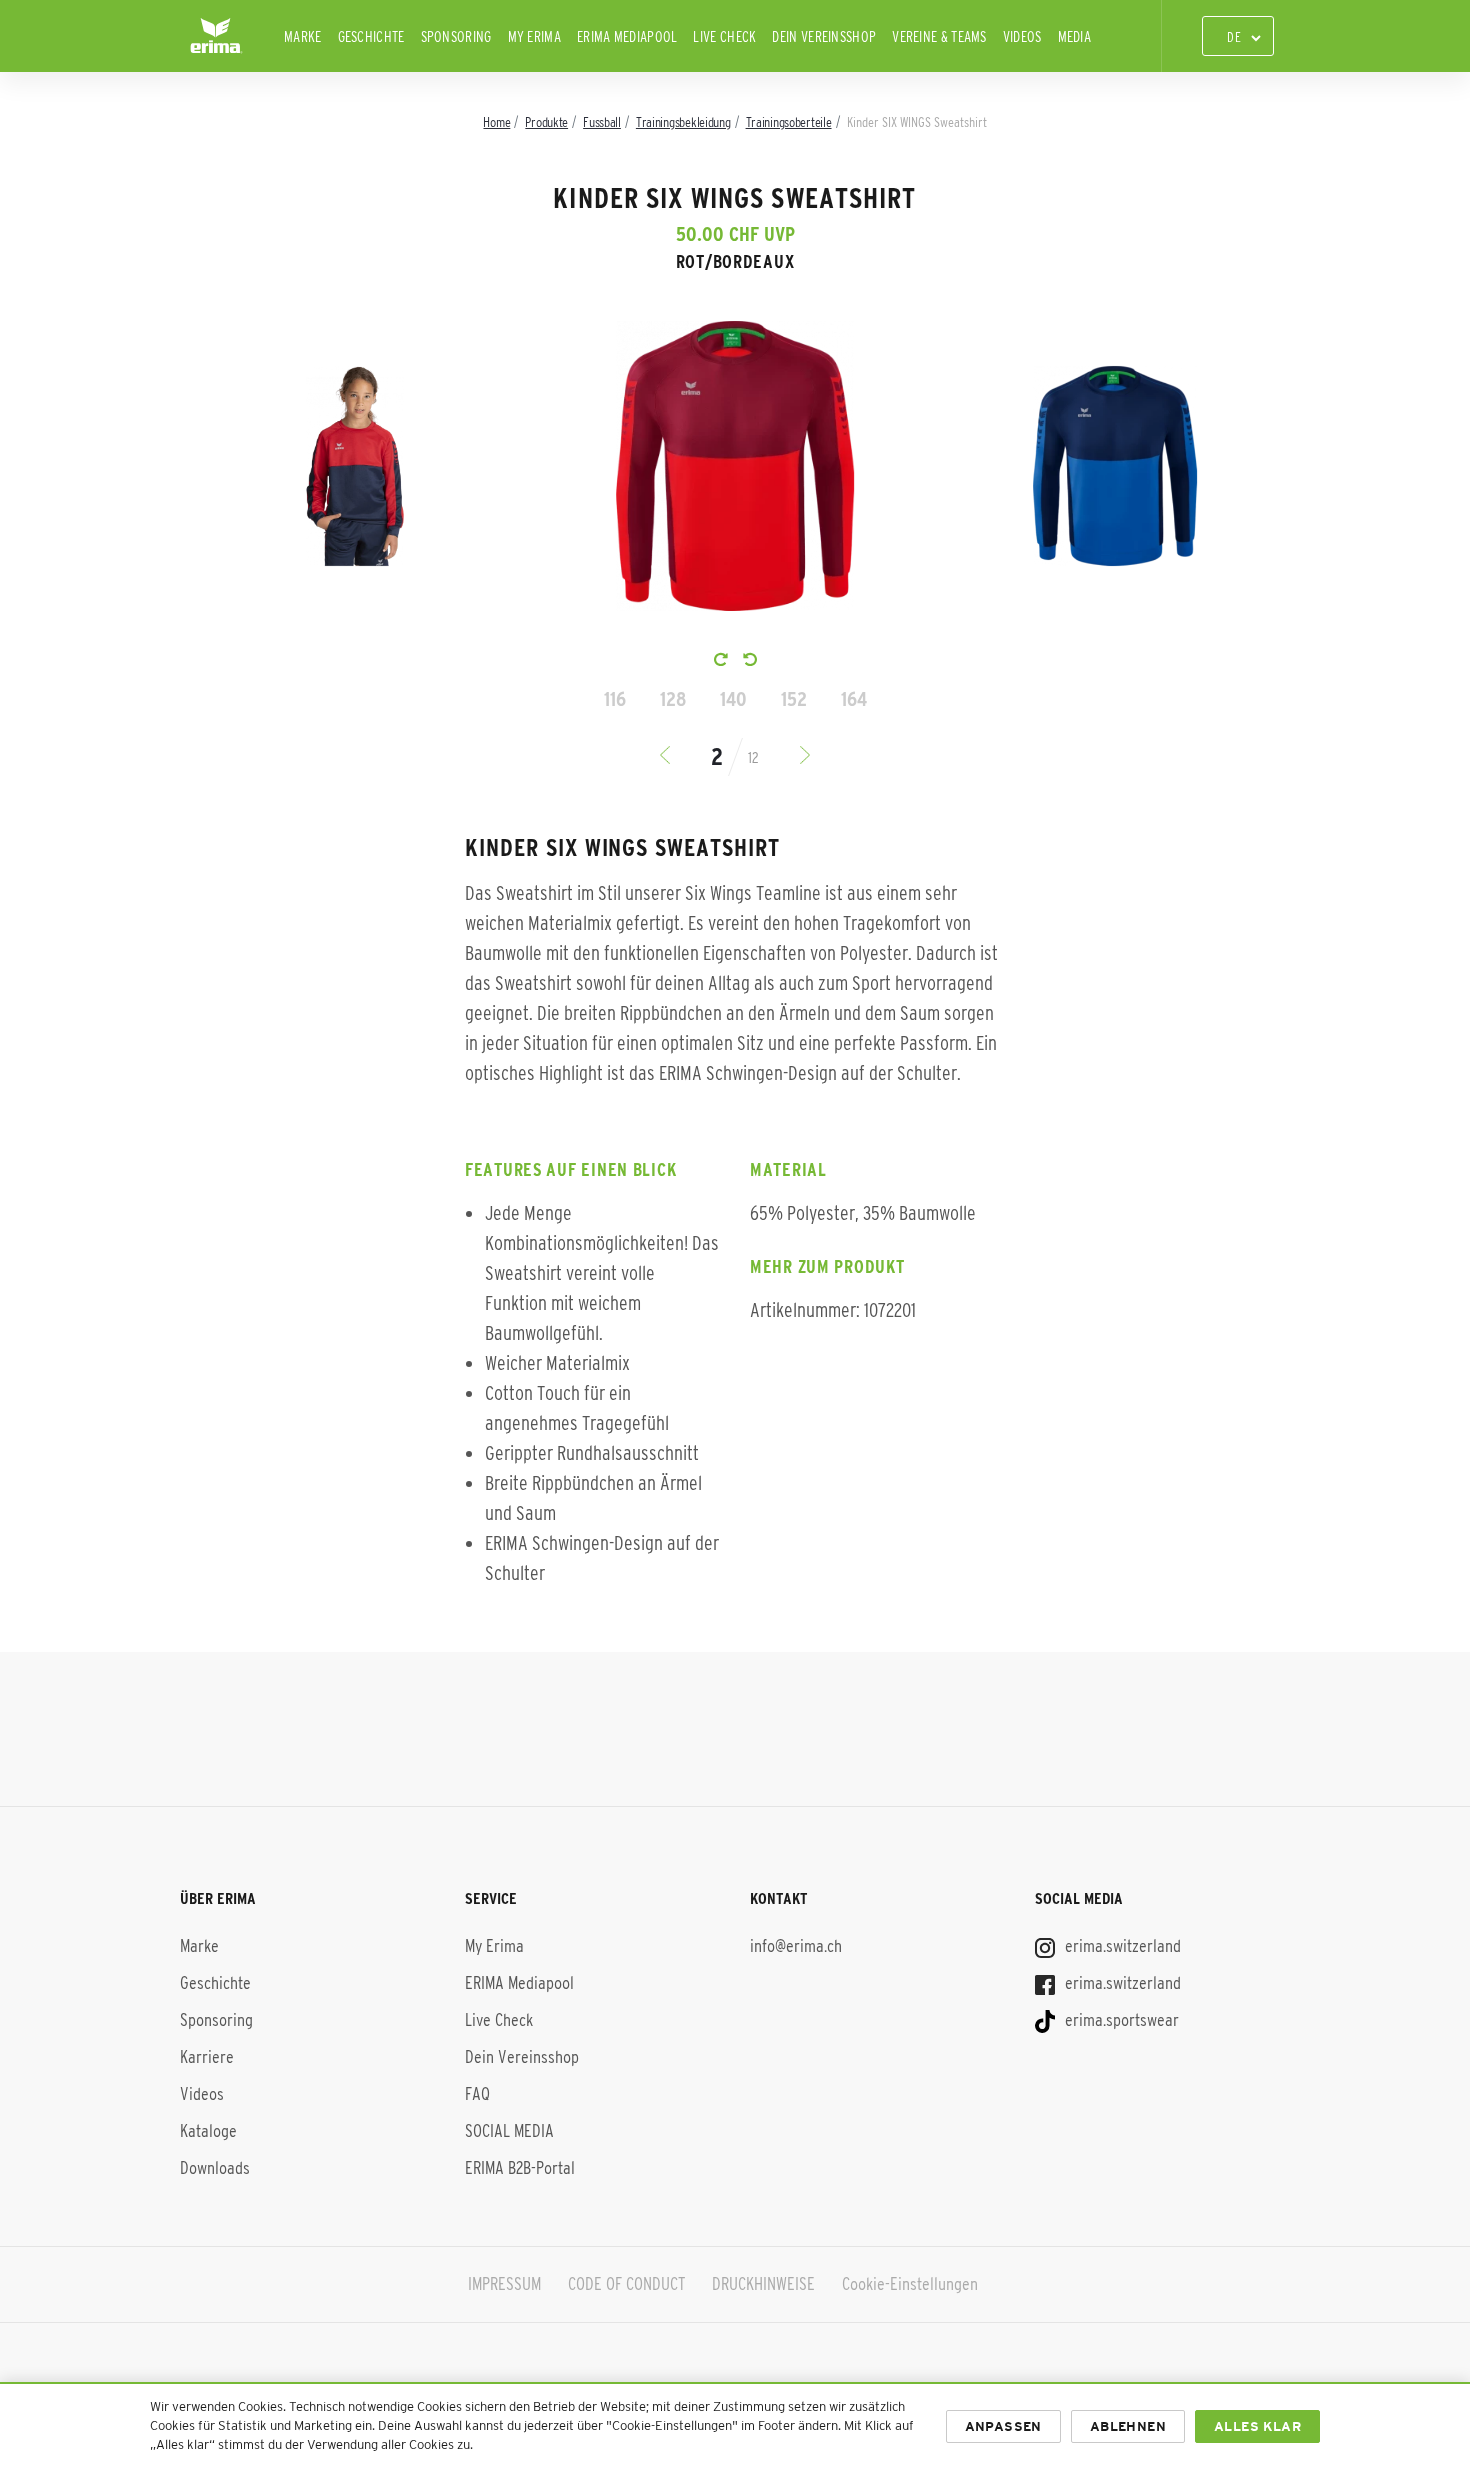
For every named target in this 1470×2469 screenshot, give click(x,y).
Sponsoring (456, 36)
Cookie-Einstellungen (910, 2284)
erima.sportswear (1120, 2020)
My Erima (534, 36)
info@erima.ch (796, 1946)
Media (1075, 36)
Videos (1022, 36)
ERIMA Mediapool (627, 36)
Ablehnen (1128, 2426)
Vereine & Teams (939, 36)
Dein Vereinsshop (824, 36)
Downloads (215, 2168)
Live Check (724, 36)
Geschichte (371, 36)
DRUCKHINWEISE (763, 2284)
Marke (303, 36)
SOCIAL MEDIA (509, 2131)
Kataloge (208, 2131)
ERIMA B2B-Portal (520, 2168)
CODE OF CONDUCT (626, 2284)
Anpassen (1003, 2426)
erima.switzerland (1121, 1946)
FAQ (477, 2094)
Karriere (207, 2057)
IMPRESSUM (504, 2284)
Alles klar (1257, 2426)
